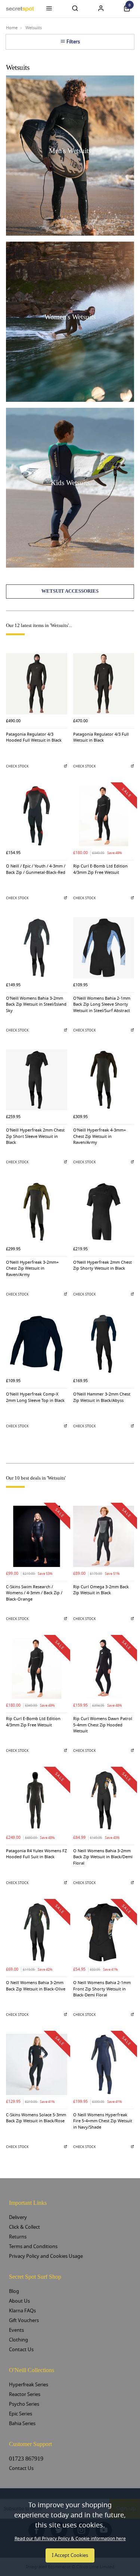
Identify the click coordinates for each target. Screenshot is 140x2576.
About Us (19, 2301)
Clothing (18, 2340)
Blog (14, 2291)
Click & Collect (24, 2227)
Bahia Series (22, 2423)
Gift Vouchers (24, 2320)
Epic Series (21, 2414)
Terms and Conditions (33, 2246)
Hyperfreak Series (29, 2385)
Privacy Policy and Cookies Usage (46, 2256)
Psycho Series (24, 2404)
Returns (18, 2237)
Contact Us (21, 2350)
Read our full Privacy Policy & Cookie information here (70, 2539)
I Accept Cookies (70, 2555)
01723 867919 (26, 2459)
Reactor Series (25, 2394)
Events (16, 2330)
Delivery (18, 2217)
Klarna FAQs (22, 2311)
